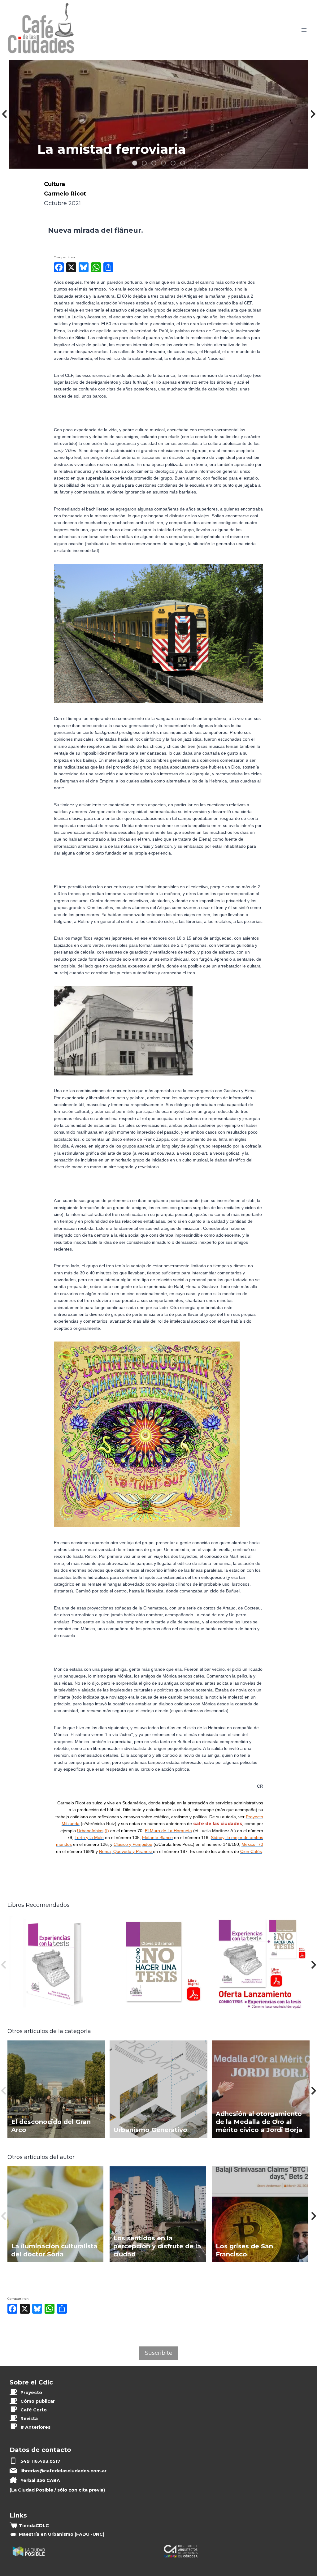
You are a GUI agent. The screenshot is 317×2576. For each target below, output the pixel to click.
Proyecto (31, 2393)
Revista (29, 2419)
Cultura (54, 184)
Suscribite (159, 2353)
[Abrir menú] (304, 30)
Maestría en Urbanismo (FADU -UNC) (62, 2534)
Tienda (34, 2526)
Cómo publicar (38, 2401)
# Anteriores (35, 2427)
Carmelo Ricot (65, 194)
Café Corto (34, 2410)
